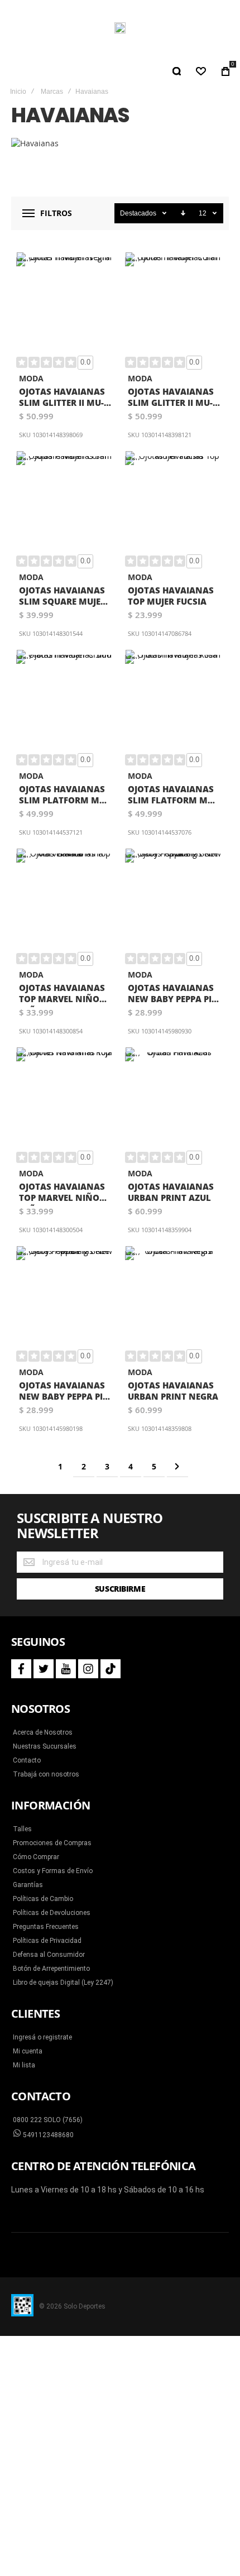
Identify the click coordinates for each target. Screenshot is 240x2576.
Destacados (138, 213)
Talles (22, 1829)
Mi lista (24, 2065)
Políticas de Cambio (43, 1899)
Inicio (18, 92)
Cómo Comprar (36, 1857)
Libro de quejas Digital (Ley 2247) (63, 1983)
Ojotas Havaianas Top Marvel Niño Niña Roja (62, 1193)
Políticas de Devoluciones (52, 1913)
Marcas (52, 92)
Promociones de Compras (52, 1843)
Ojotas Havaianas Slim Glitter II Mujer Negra (62, 398)
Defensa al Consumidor (49, 1955)
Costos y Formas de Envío (53, 1871)
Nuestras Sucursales (45, 1746)
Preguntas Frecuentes (46, 1927)
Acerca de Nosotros (43, 1732)
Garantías (28, 1885)
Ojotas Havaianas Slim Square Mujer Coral (63, 597)
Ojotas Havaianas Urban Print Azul (171, 1192)
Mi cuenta (28, 2051)
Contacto (27, 1760)
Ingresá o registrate (42, 2037)
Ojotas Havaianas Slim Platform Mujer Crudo (64, 796)
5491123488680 (47, 2135)
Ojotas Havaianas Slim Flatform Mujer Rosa (172, 796)
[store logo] (120, 28)
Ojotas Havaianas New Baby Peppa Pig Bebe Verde (64, 1392)
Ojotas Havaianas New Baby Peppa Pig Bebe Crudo (173, 995)
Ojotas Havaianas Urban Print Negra (173, 1391)
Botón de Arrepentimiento (51, 1969)
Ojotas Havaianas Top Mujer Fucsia (171, 596)
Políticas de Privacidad (47, 1941)
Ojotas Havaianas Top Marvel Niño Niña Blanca (62, 995)
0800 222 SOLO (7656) (48, 2120)
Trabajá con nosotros (46, 1774)
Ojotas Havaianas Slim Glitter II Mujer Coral (171, 398)
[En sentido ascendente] (183, 213)
